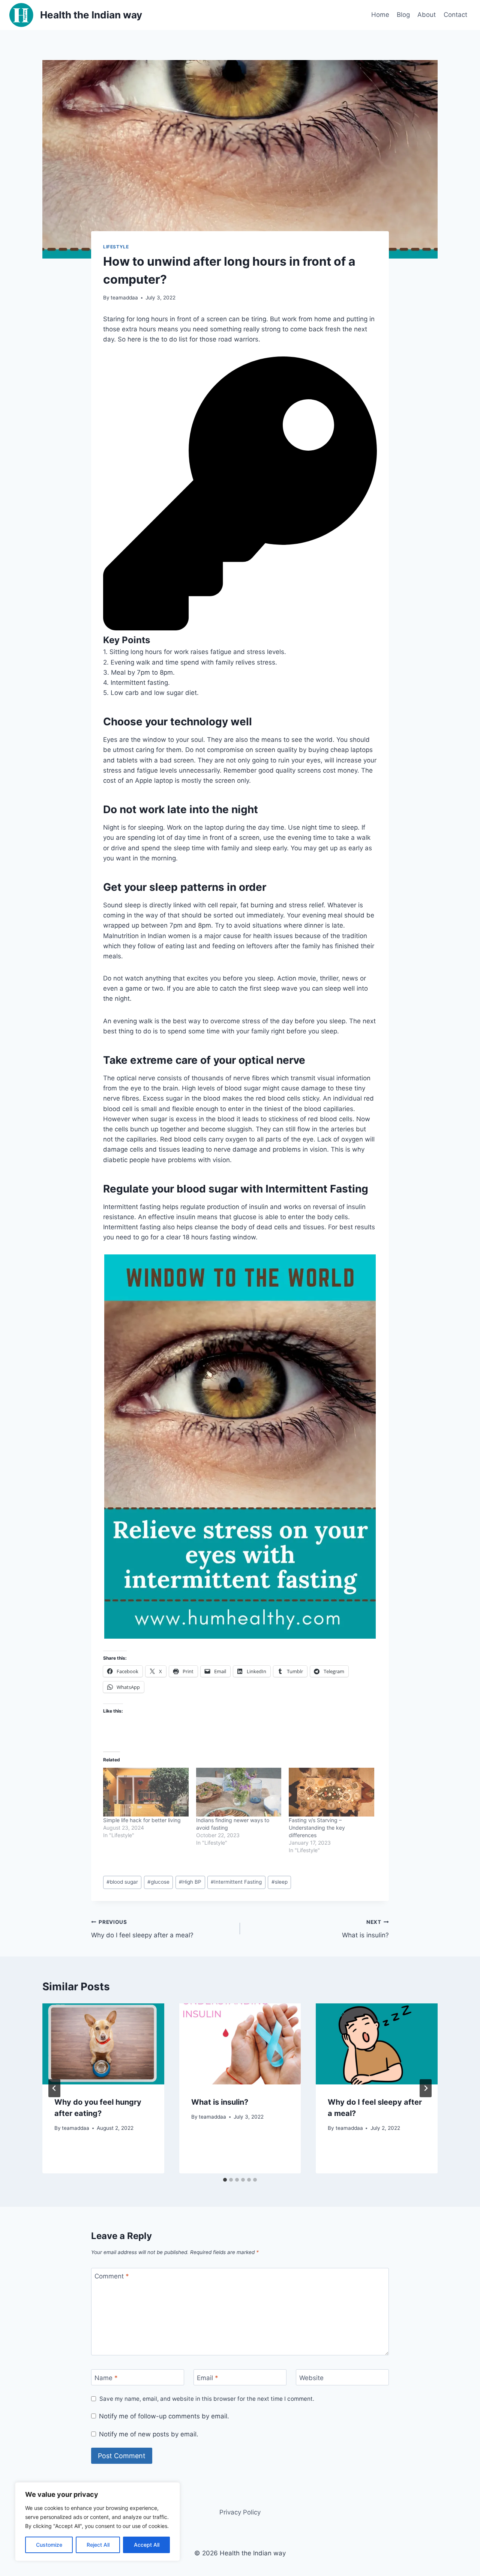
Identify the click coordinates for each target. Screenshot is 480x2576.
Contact (455, 15)
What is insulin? (365, 1929)
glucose (158, 1882)
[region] (97, 2522)
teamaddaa (124, 298)
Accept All (147, 2545)
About (427, 15)
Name (106, 2378)
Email (208, 2378)
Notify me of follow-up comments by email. (164, 2416)
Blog (403, 15)
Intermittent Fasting (236, 1882)
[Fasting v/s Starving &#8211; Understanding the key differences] (331, 1792)
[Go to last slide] (54, 2088)
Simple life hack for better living (142, 1820)
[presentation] (103, 2044)
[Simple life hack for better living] (146, 1792)
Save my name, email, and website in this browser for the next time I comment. (207, 2399)
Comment (112, 2276)
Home (380, 15)
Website (311, 2378)
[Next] (426, 2088)
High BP (190, 1882)
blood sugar (122, 1882)
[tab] (225, 2180)
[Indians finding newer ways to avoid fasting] (239, 1792)
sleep (280, 1882)
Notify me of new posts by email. (149, 2434)
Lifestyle (116, 247)
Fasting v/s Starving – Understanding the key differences (317, 1828)
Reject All (98, 2545)
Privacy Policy (240, 2512)
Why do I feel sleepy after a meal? (142, 1929)
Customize (49, 2545)
